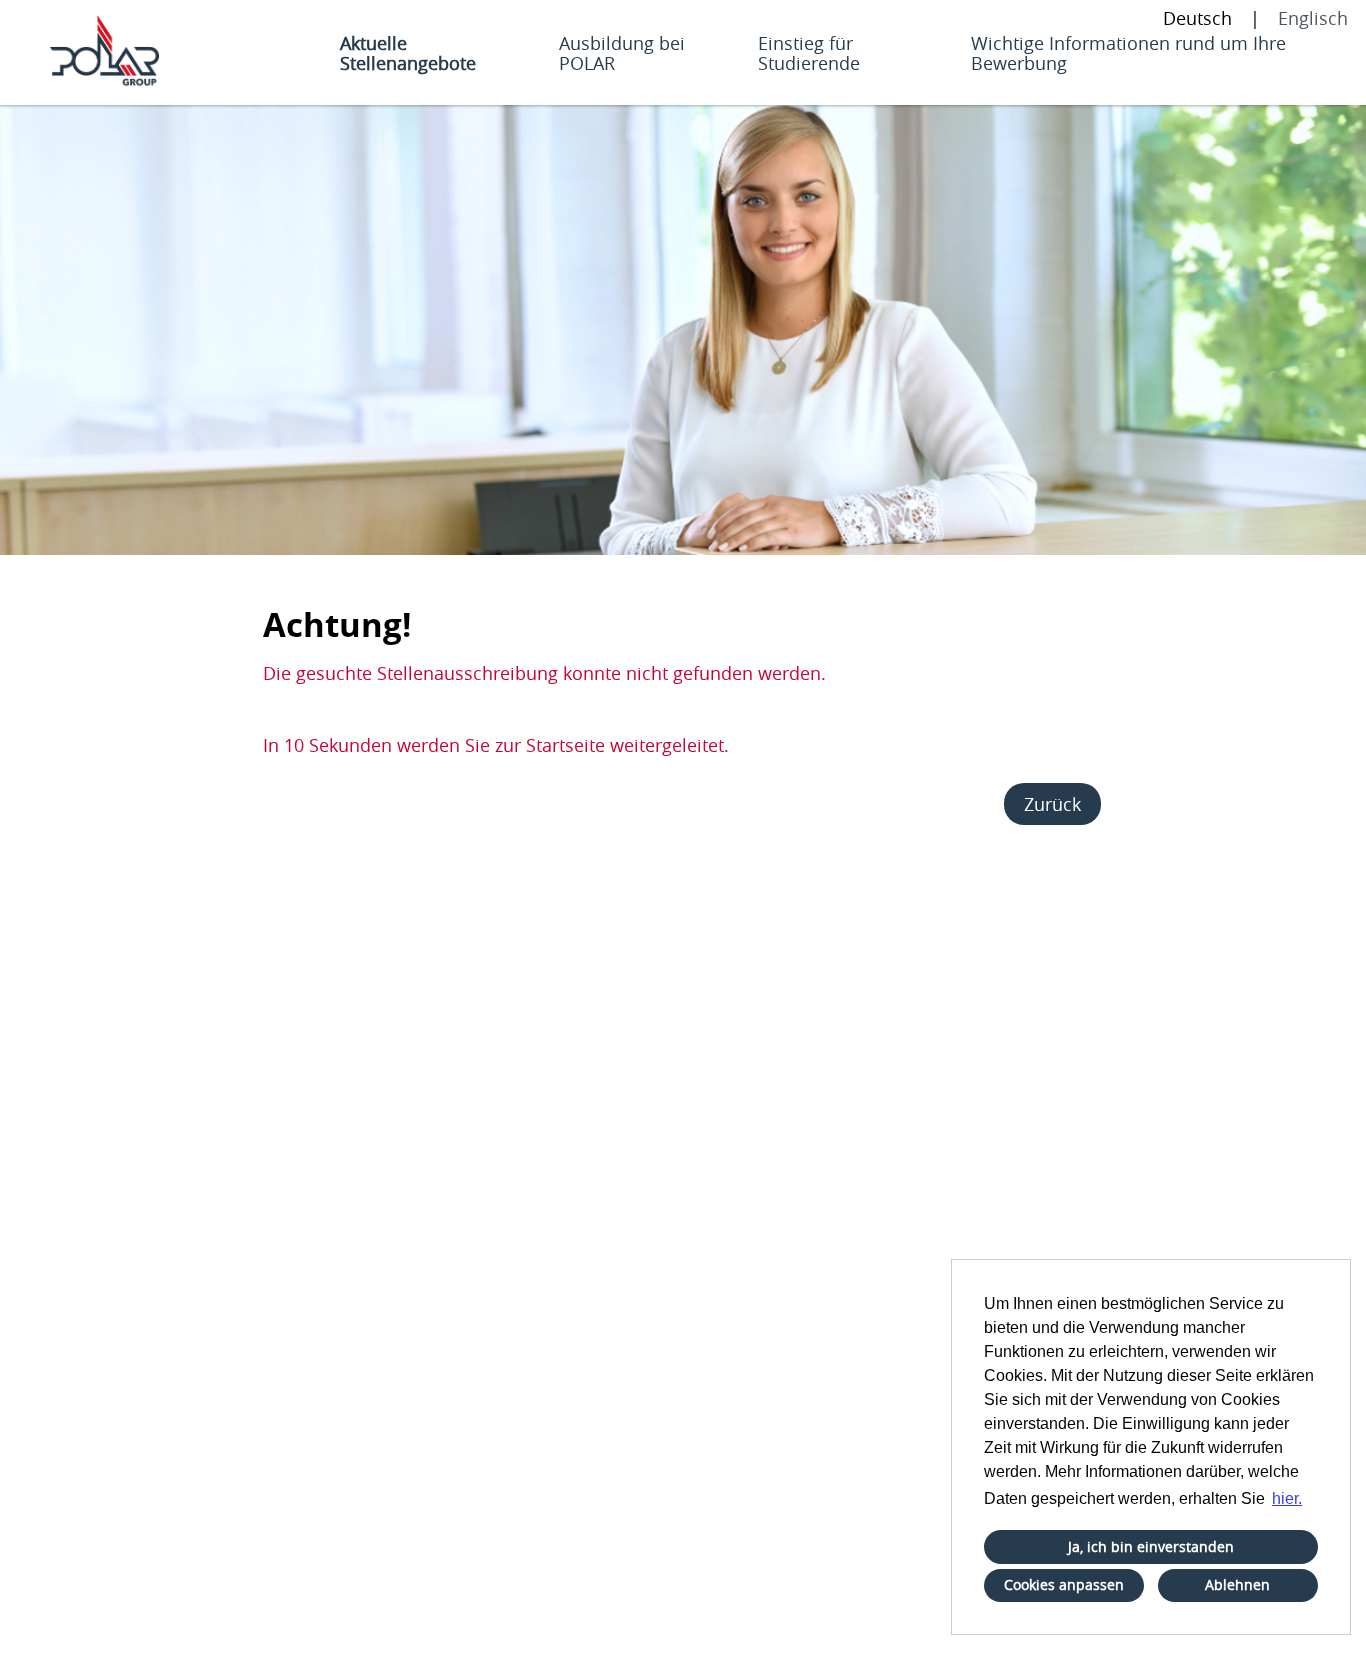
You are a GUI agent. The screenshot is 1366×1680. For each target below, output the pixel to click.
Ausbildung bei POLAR (622, 53)
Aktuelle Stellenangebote (408, 53)
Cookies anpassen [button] (1064, 1584)
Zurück (1052, 804)
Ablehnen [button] (1237, 1584)
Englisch (1313, 18)
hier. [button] (1287, 1498)
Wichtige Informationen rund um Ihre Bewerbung (1128, 53)
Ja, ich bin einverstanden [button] (1151, 1546)
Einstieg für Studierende (809, 53)
